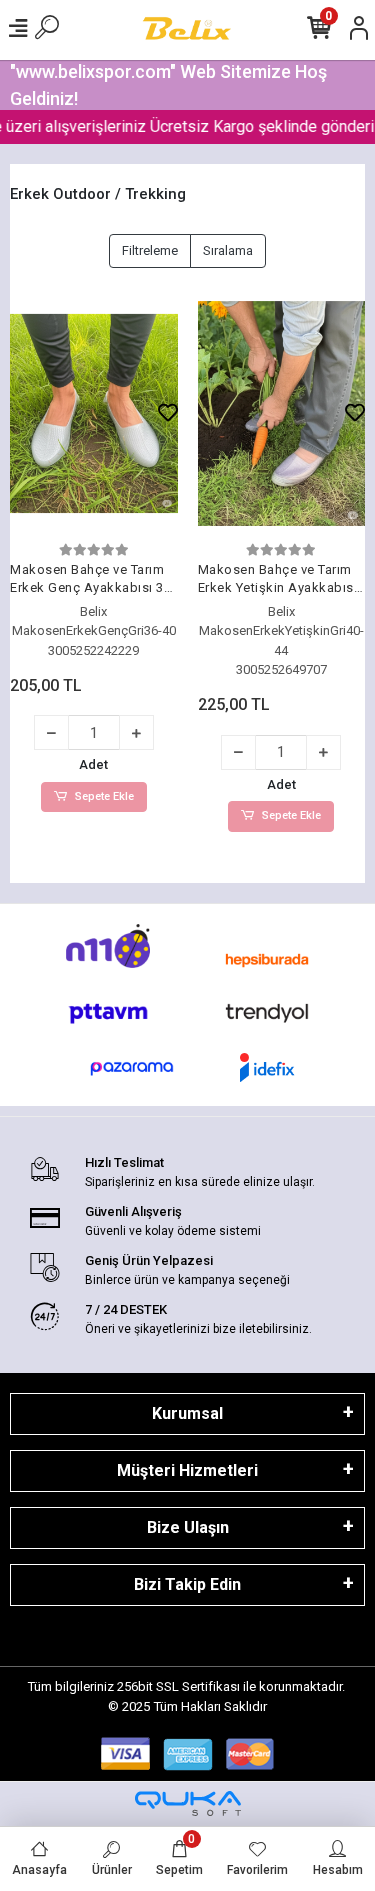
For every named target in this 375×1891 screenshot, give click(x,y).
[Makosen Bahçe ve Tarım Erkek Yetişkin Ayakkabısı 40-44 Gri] (282, 413)
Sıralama (228, 250)
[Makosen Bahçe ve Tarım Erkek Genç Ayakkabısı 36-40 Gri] (94, 413)
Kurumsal (187, 1413)
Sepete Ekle (104, 796)
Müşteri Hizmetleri (187, 1470)
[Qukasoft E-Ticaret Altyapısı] (188, 1803)
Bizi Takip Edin (187, 1584)
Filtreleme (150, 250)
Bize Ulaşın (188, 1527)
